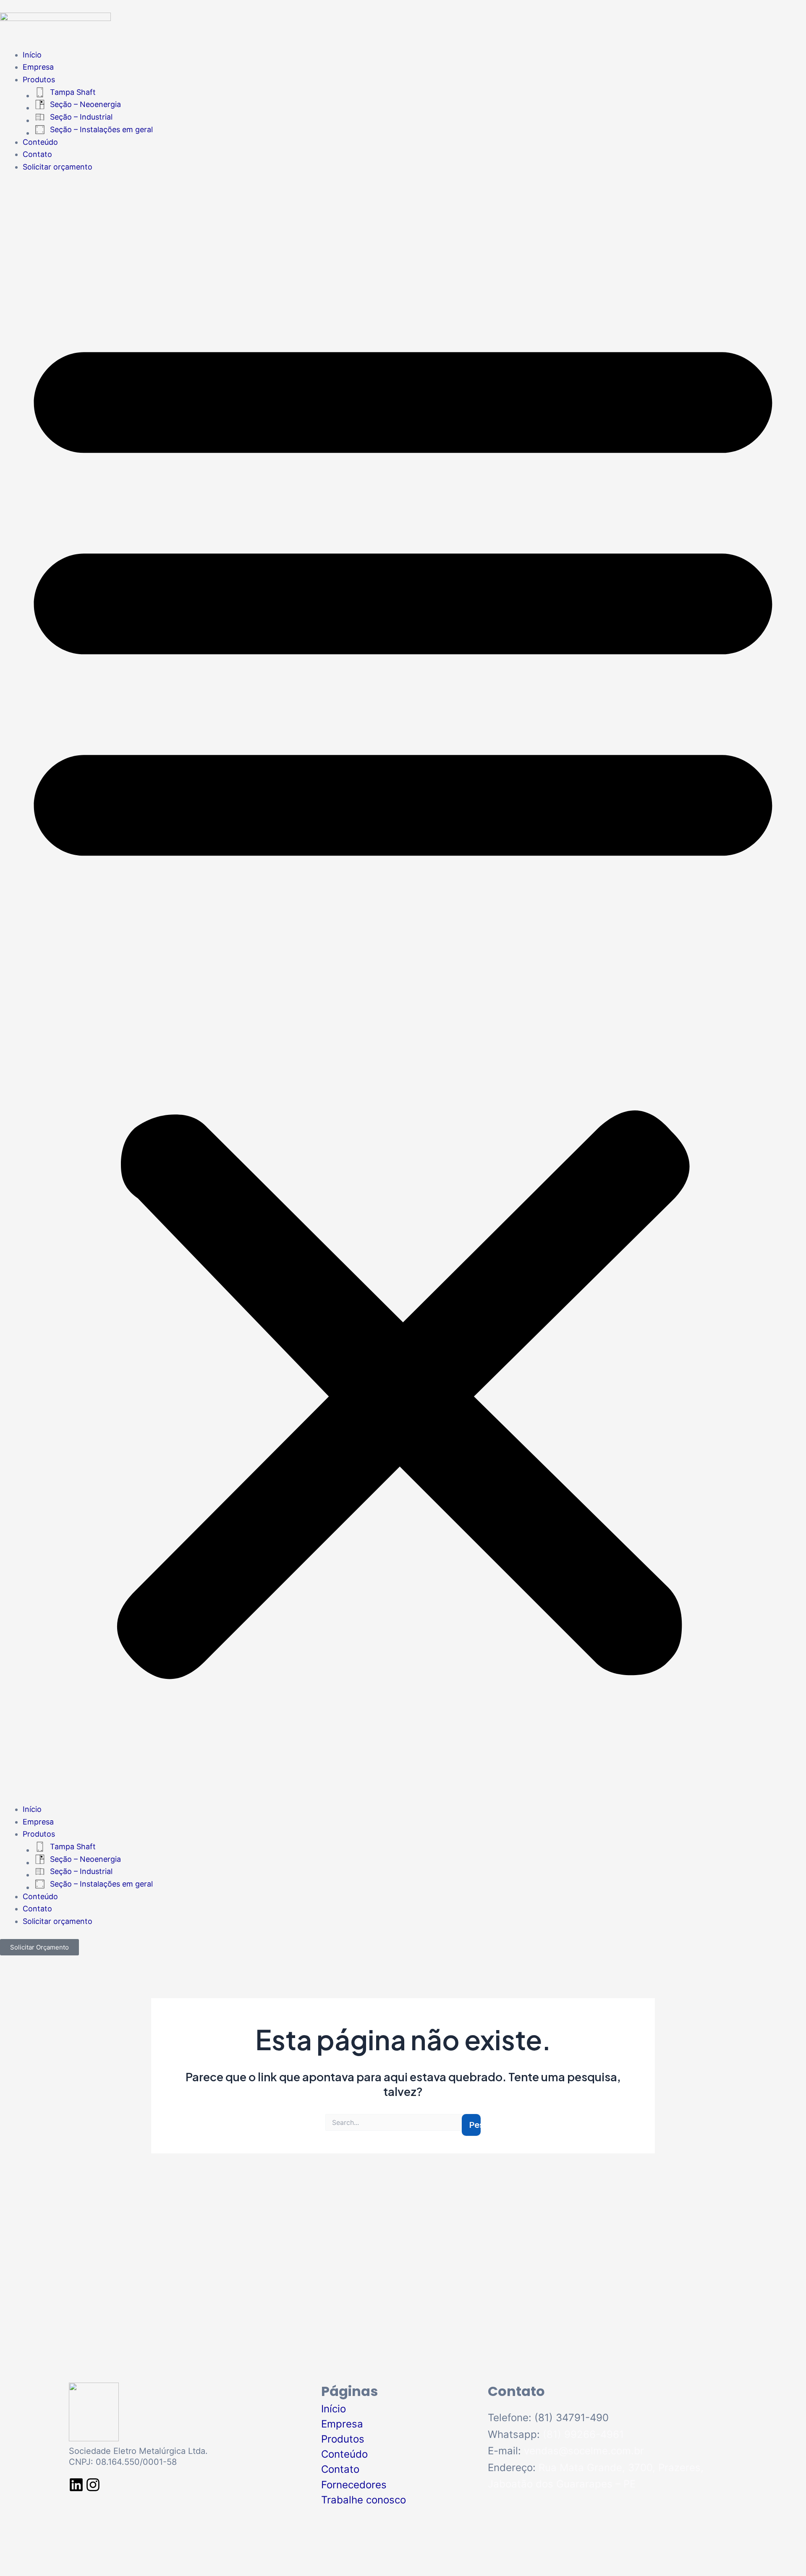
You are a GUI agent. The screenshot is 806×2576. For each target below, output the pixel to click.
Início (32, 55)
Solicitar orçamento (58, 167)
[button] (403, 994)
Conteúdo (40, 142)
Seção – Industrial (81, 117)
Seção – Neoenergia (85, 104)
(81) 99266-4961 (583, 2434)
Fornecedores (354, 2485)
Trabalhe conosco (364, 2500)
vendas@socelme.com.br (584, 2451)
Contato (37, 154)
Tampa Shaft (73, 92)
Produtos (39, 80)
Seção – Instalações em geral (101, 129)
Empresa (38, 67)
